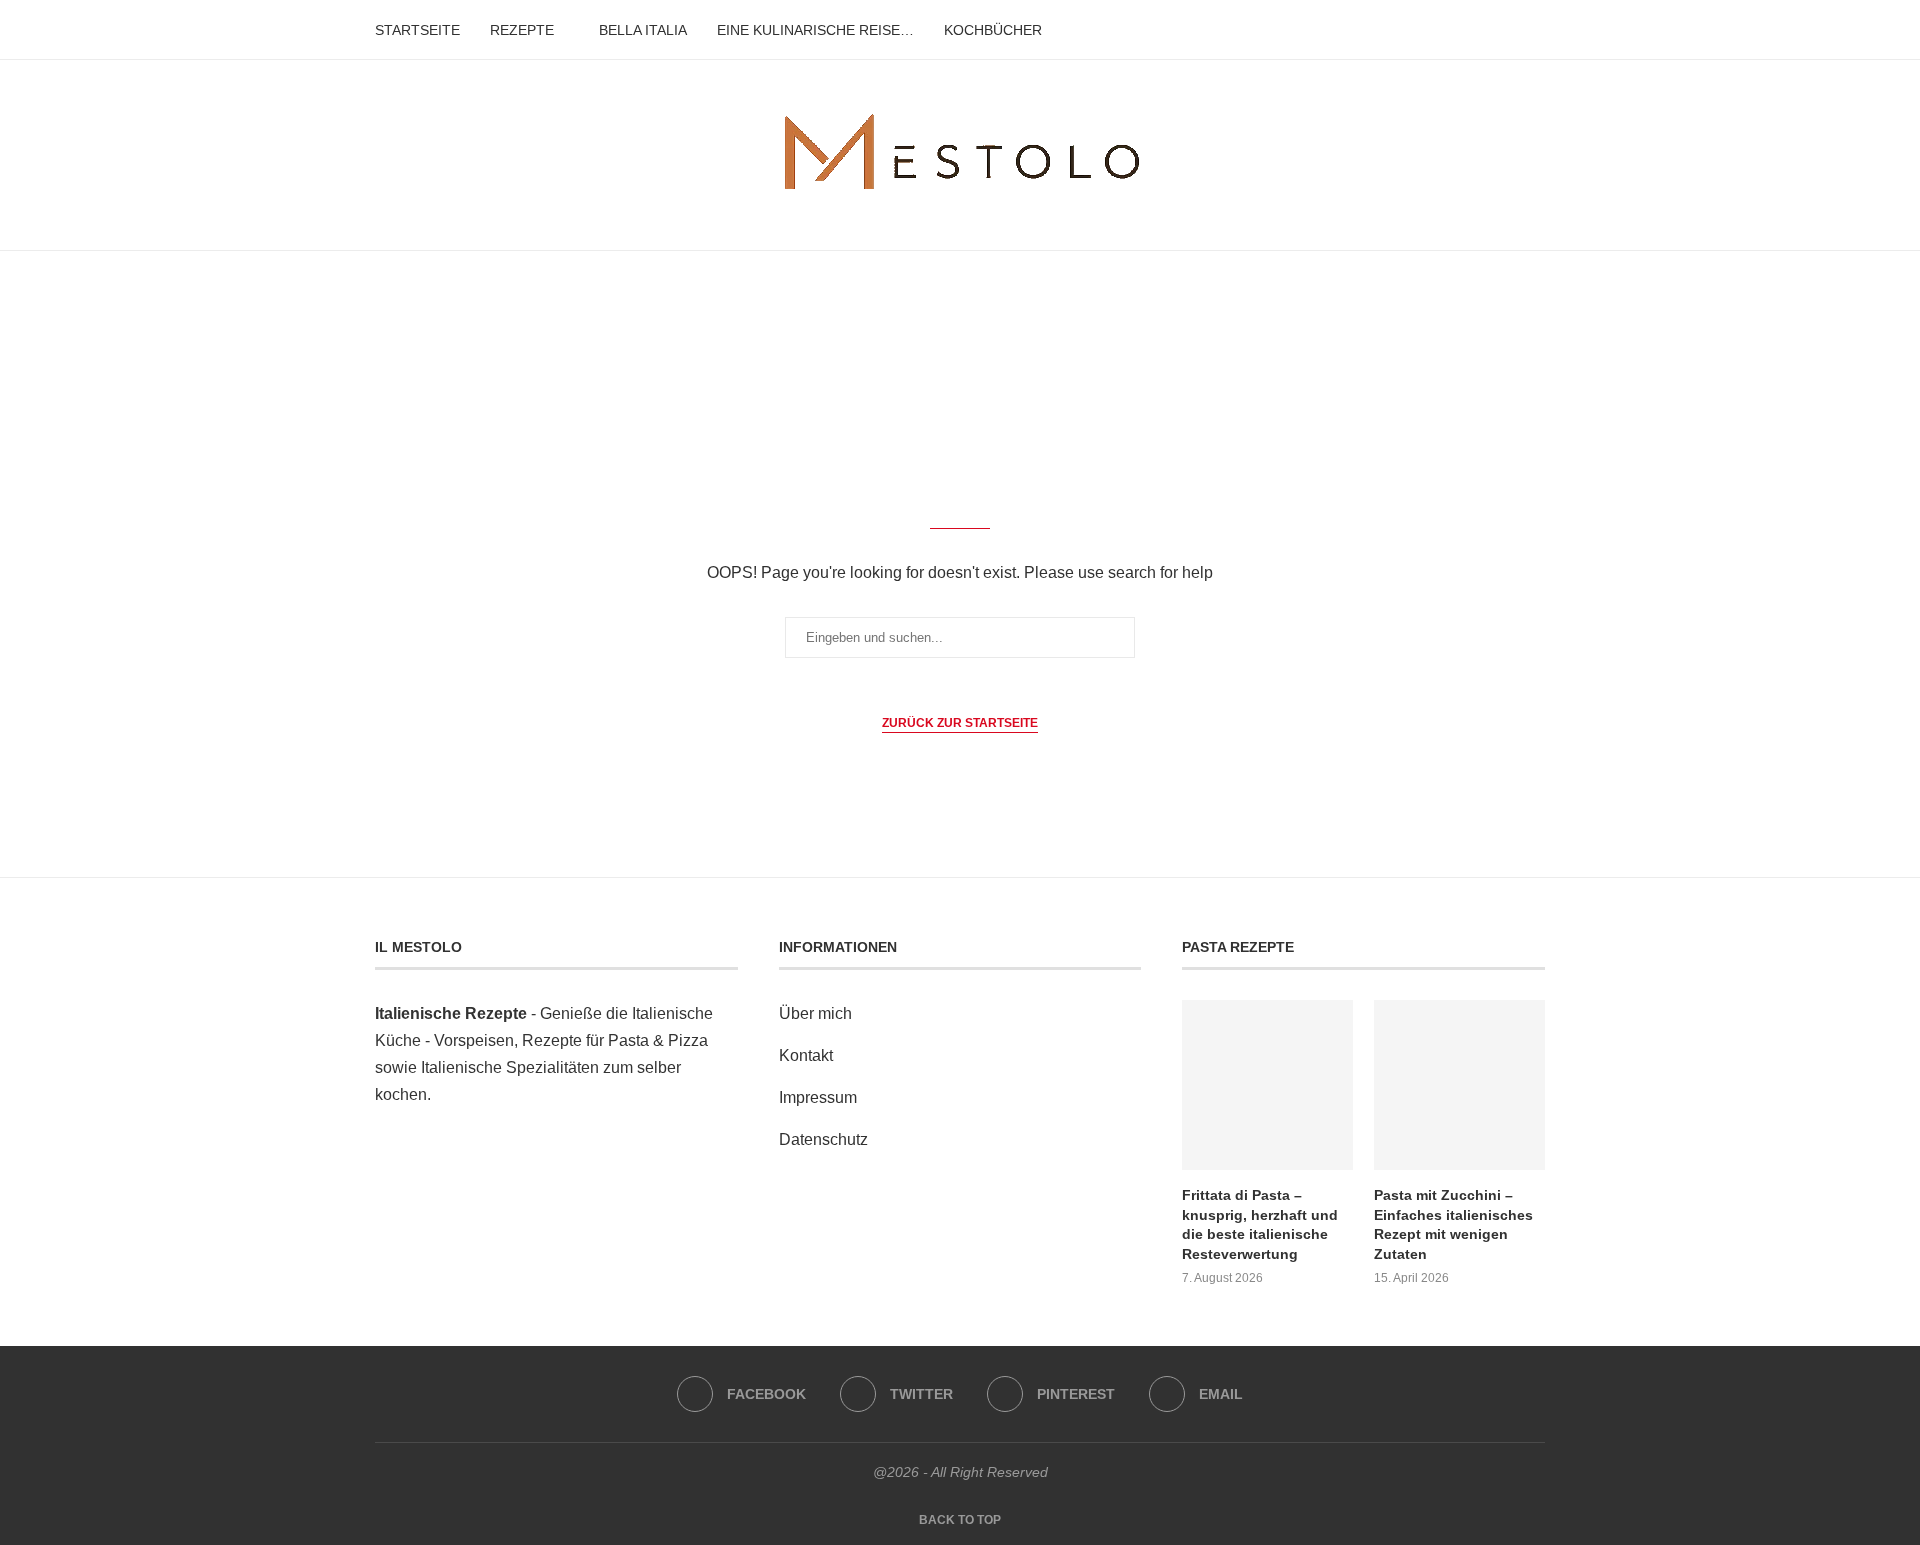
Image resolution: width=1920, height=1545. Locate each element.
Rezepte (522, 30)
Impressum (818, 1097)
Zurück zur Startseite (960, 723)
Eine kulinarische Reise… (815, 30)
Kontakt (806, 1055)
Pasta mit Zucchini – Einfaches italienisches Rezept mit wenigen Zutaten (1453, 1224)
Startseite (417, 30)
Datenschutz (823, 1139)
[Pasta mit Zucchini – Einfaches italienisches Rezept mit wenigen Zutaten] (1459, 1085)
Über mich (815, 1013)
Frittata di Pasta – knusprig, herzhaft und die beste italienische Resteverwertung (1260, 1224)
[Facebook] (1476, 30)
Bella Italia (643, 30)
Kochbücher (993, 30)
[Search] (1535, 30)
